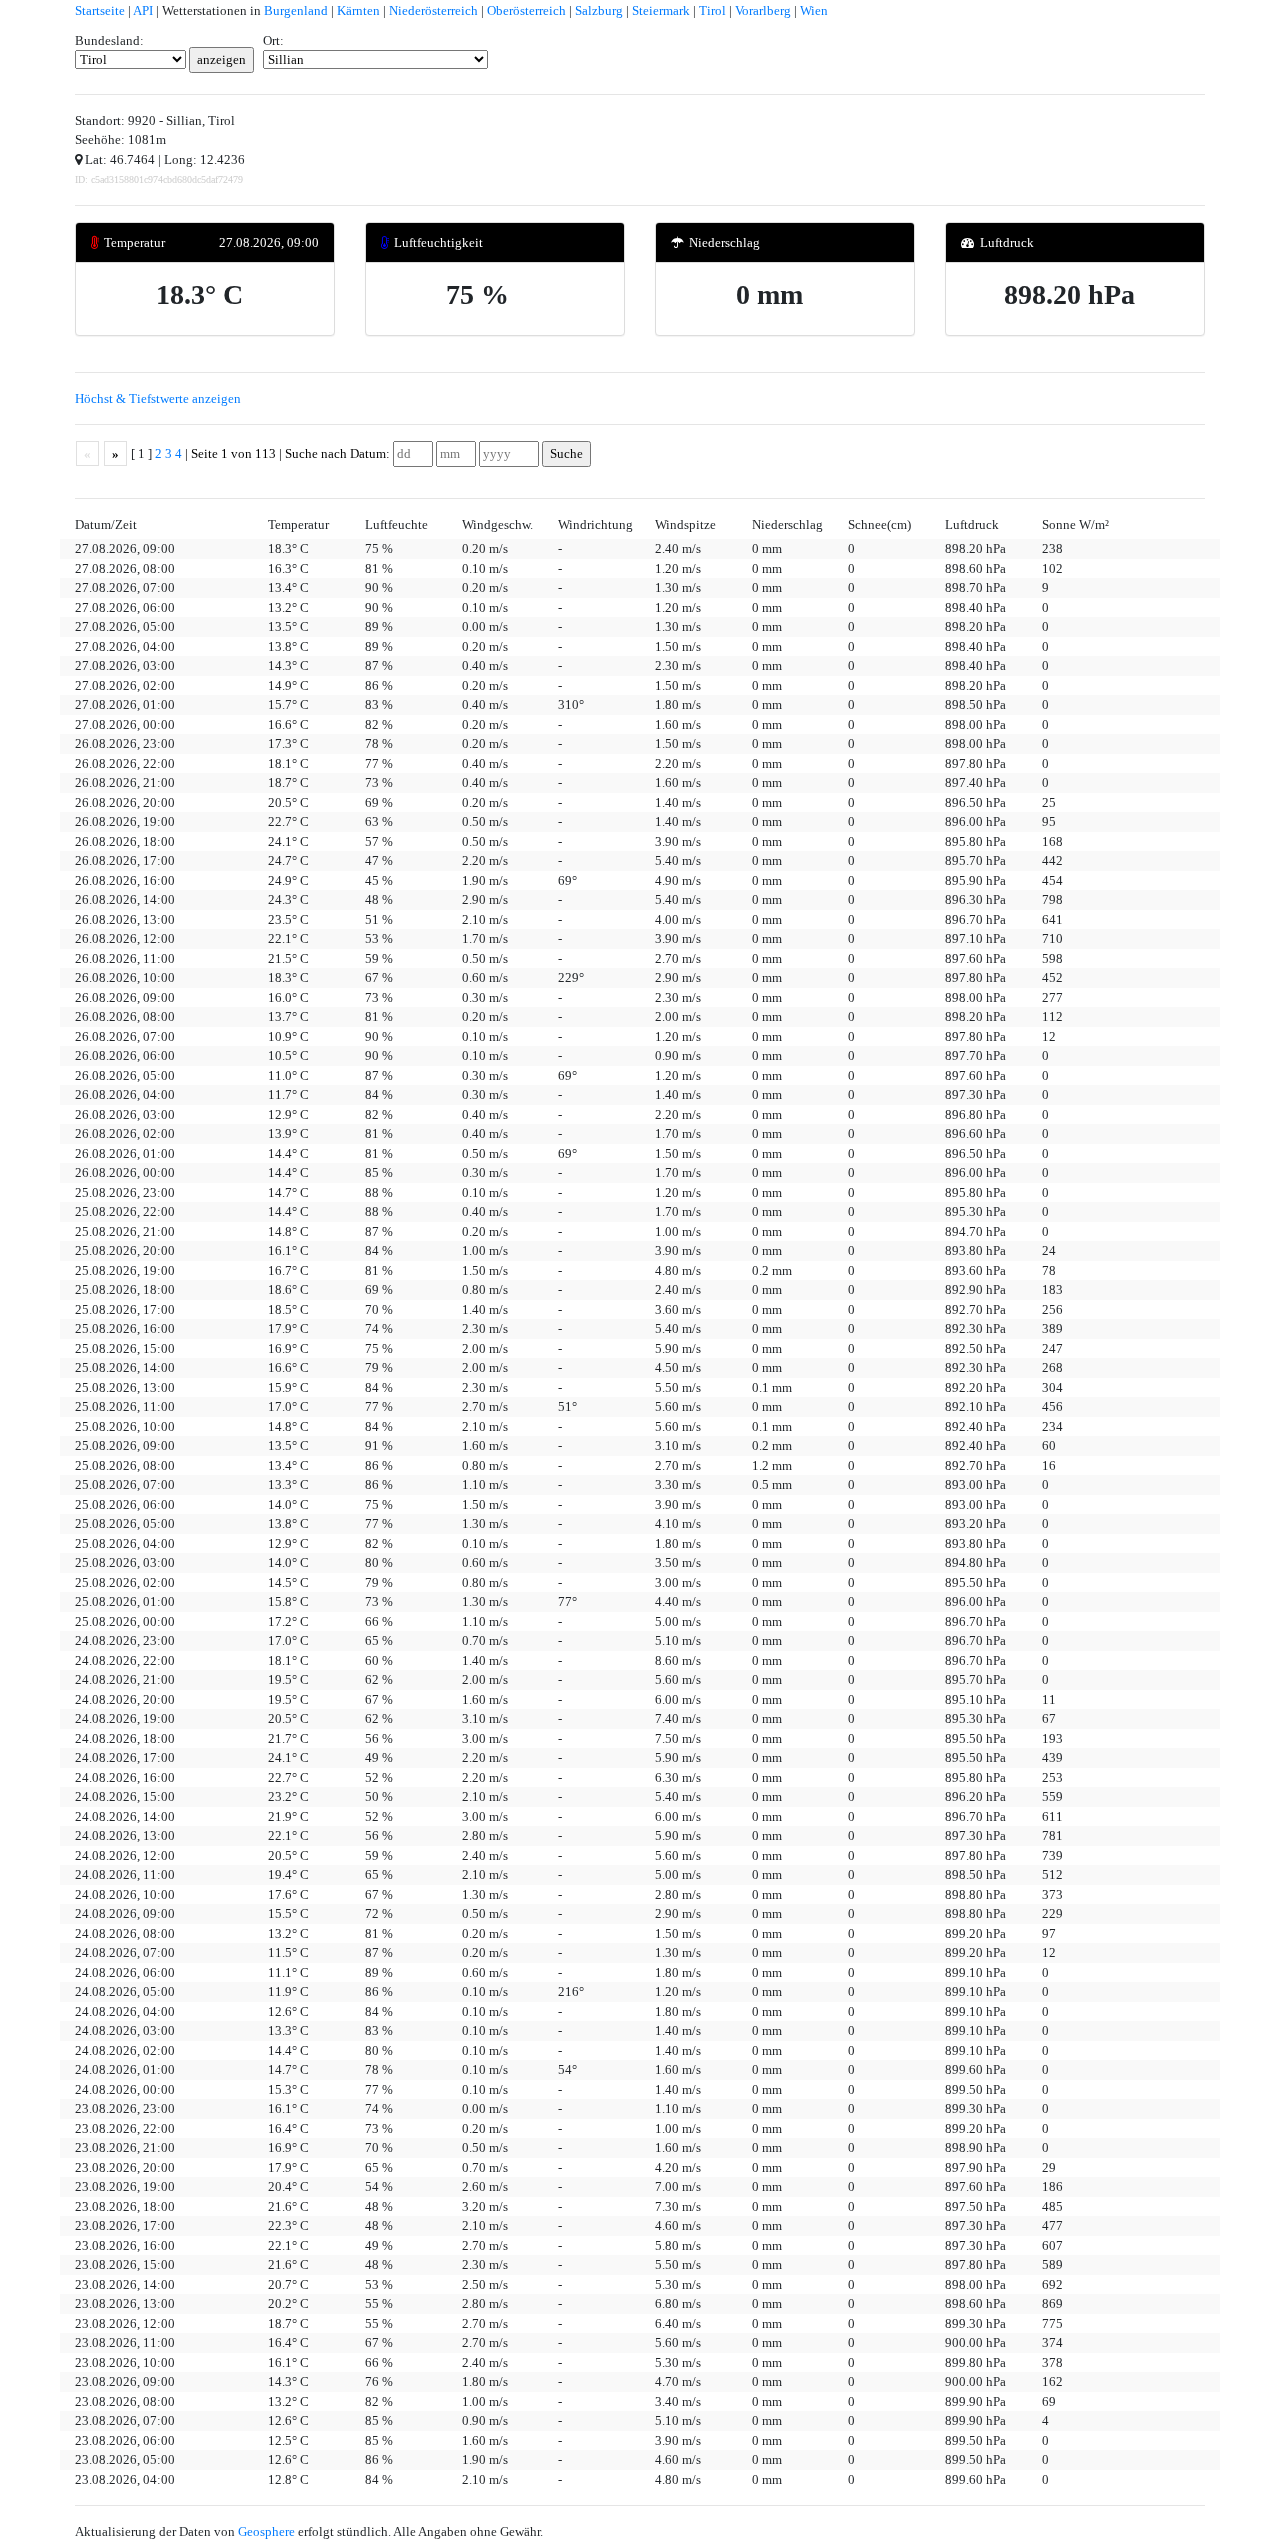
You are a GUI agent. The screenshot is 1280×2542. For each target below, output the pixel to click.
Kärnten (358, 10)
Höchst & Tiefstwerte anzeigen (158, 398)
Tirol (712, 10)
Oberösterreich (526, 10)
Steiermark (661, 10)
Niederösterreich (433, 10)
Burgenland (296, 10)
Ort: (273, 40)
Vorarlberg (763, 10)
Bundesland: (109, 40)
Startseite (100, 10)
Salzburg (599, 10)
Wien (814, 10)
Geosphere (266, 2531)
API (143, 10)
